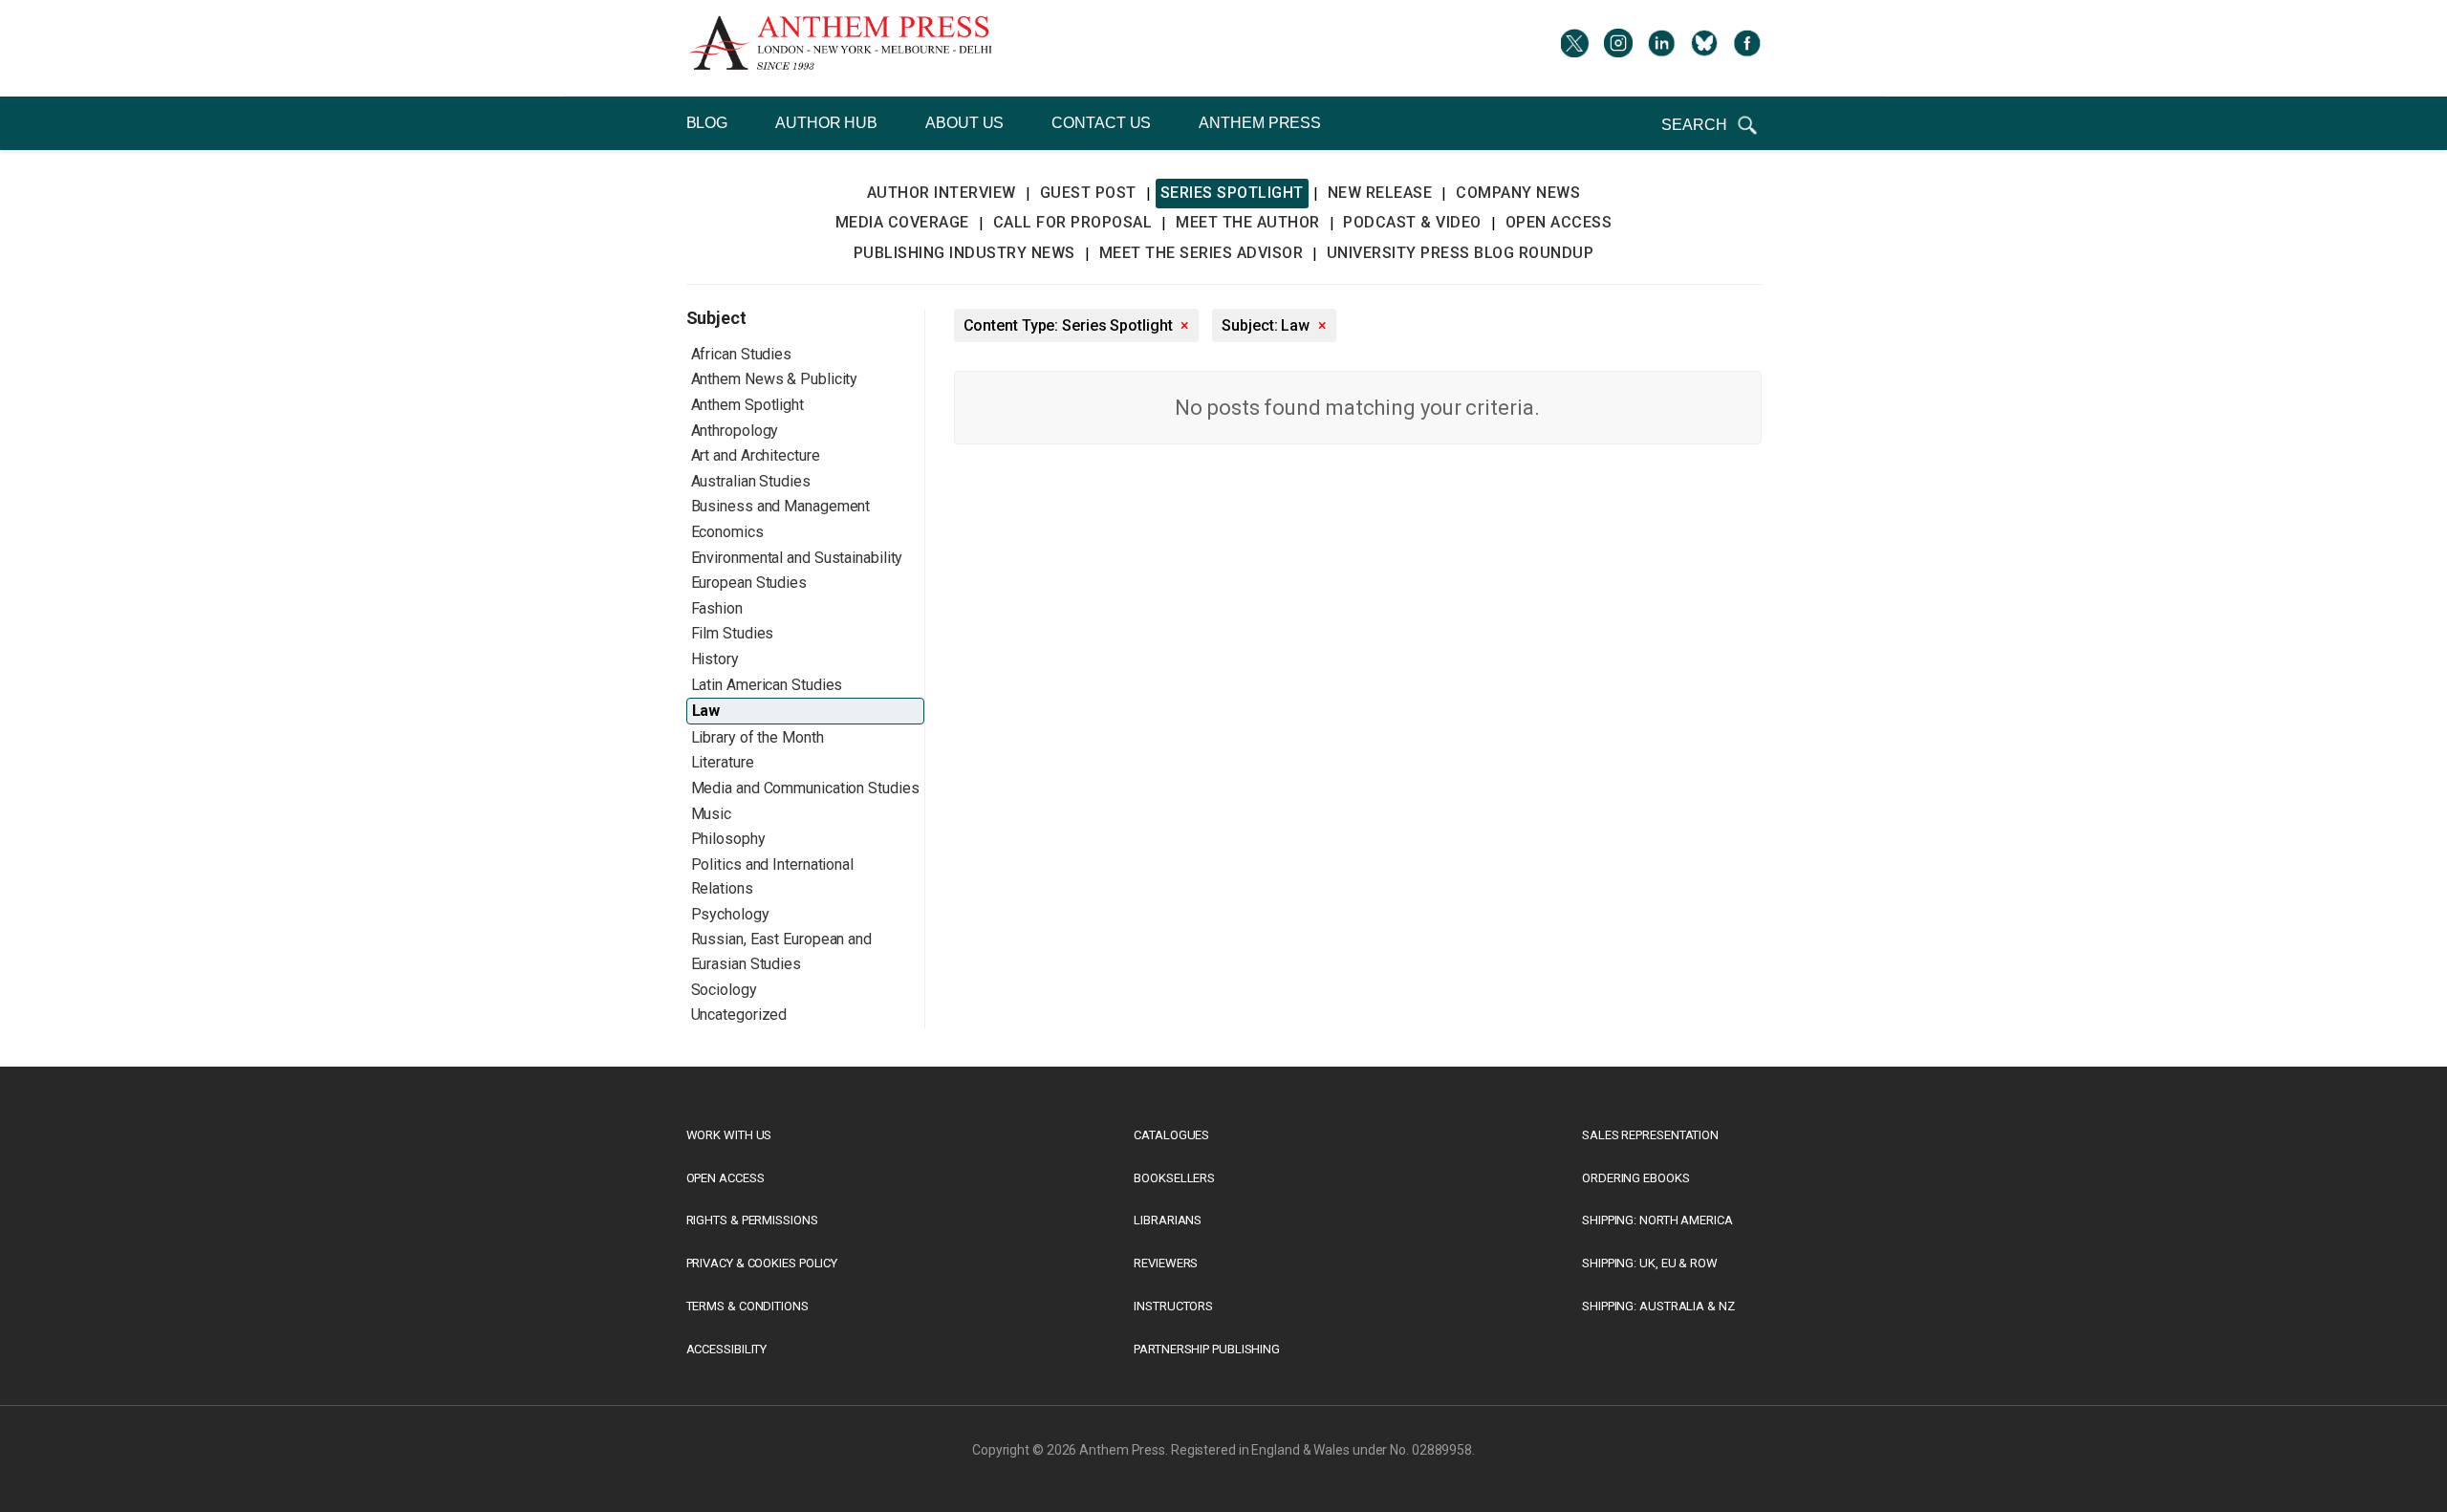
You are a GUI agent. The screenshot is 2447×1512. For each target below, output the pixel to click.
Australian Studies (751, 481)
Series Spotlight (1232, 193)
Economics (727, 532)
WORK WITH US (729, 1135)
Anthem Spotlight (747, 405)
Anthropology (735, 431)
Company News (1518, 193)
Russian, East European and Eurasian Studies (781, 951)
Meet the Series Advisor (1202, 253)
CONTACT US (1101, 123)
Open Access (1559, 222)
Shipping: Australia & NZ (1658, 1306)
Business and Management (781, 506)
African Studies (742, 354)
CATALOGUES (1171, 1135)
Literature (723, 762)
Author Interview (942, 193)
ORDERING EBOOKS (1636, 1178)
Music (712, 814)
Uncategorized (739, 1015)
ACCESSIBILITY (727, 1349)
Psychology (730, 914)
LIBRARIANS (1168, 1220)
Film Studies (733, 633)
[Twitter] (1575, 48)
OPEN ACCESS (725, 1178)
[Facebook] (1747, 48)
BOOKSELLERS (1174, 1178)
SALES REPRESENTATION (1650, 1135)
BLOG (707, 123)
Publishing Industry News (964, 253)
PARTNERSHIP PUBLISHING (1207, 1349)
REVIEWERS (1166, 1263)
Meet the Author (1248, 222)
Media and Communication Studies (805, 788)
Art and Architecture (756, 455)
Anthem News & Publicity (775, 379)
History (715, 659)
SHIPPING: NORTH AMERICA (1657, 1220)
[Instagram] (1618, 48)
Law (706, 711)
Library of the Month (758, 737)
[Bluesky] (1704, 48)
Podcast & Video (1412, 222)
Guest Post (1088, 193)
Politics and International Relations (772, 877)
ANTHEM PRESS (1260, 123)
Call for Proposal (1073, 222)
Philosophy (728, 839)
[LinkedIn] (1661, 48)
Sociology (724, 990)
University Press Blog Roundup (1461, 253)
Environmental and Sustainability (797, 558)
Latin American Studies (767, 685)
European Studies (749, 583)
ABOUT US (964, 123)
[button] (1711, 125)
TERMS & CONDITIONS (747, 1306)
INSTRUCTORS (1173, 1306)
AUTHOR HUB (826, 123)
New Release (1380, 193)
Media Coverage (902, 222)
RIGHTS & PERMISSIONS (752, 1220)
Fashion (717, 608)
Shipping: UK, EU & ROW (1650, 1263)
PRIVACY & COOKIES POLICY (762, 1263)
